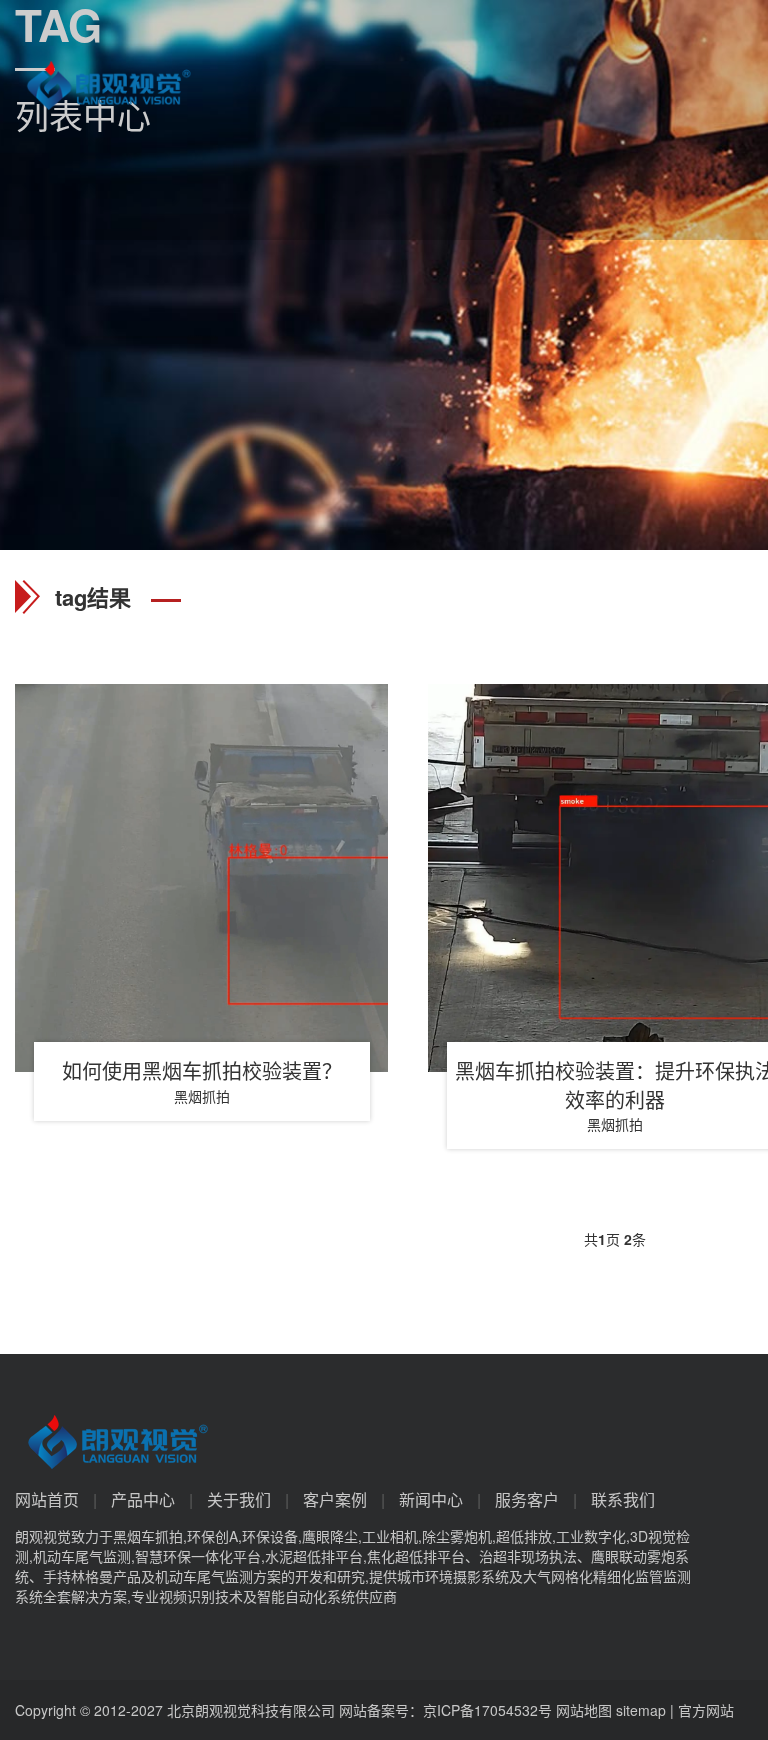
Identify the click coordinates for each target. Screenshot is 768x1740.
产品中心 (143, 1499)
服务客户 (527, 1499)
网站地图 (584, 1710)
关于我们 (239, 1499)
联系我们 (623, 1499)
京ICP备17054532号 (487, 1710)
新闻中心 (431, 1499)
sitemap (641, 1710)
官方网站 (706, 1710)
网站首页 (47, 1499)
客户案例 (335, 1499)
